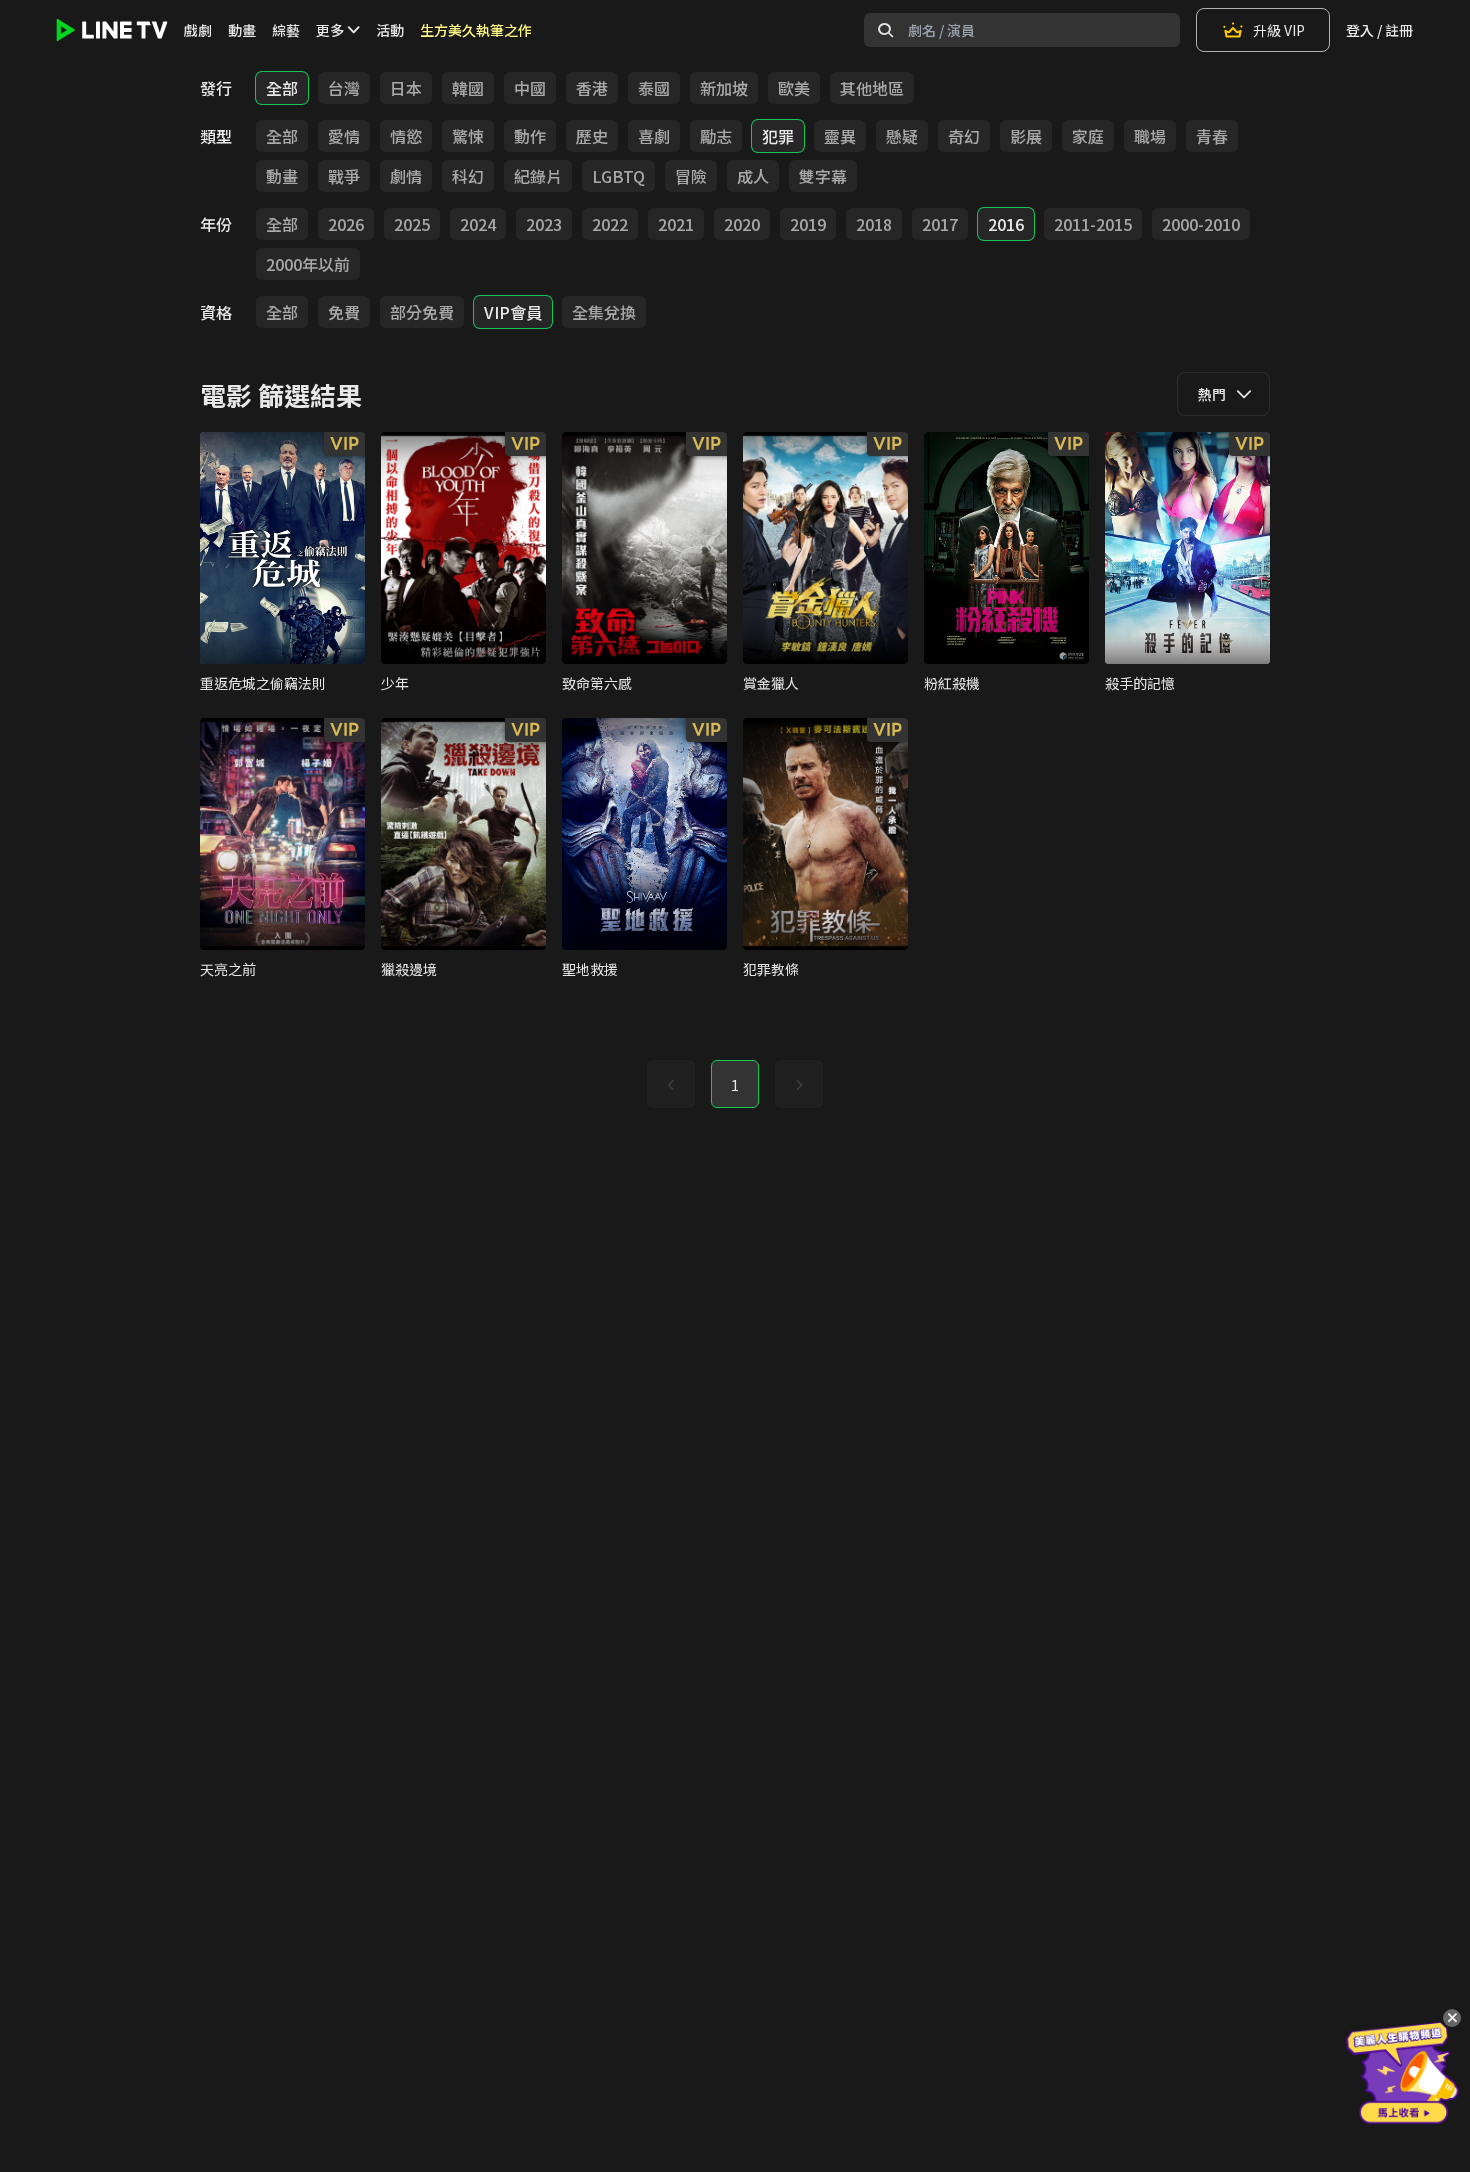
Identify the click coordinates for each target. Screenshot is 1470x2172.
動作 (530, 136)
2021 (676, 224)
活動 (390, 30)
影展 (1026, 136)
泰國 (654, 88)
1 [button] (735, 1085)
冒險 (691, 176)
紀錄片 (538, 176)
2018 (874, 224)
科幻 (468, 176)
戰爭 (344, 176)
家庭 (1088, 136)
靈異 (840, 136)
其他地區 (872, 88)
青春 (1212, 136)
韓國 (468, 88)
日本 (406, 88)
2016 (1006, 224)
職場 (1150, 136)
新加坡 (724, 88)
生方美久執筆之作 (476, 30)
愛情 (344, 136)
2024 (478, 224)
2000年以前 (308, 264)
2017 (940, 224)
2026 (346, 224)
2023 (544, 224)
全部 (282, 88)
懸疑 (902, 136)
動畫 (242, 30)
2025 (412, 224)
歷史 (592, 136)
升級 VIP (1279, 30)
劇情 (406, 176)
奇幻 (964, 136)
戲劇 (198, 30)
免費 (344, 312)
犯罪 (778, 136)
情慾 (406, 136)
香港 (592, 88)
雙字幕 (823, 176)
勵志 (716, 136)
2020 (742, 224)
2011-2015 (1093, 224)
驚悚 (468, 136)
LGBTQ (618, 176)
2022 (610, 224)
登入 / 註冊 (1379, 30)
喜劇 (654, 136)
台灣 (344, 88)
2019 (808, 224)
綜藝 (286, 30)
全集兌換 (604, 312)
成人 (753, 176)
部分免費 (422, 312)
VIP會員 (513, 312)
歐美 (794, 88)
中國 (530, 88)
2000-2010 (1201, 224)
